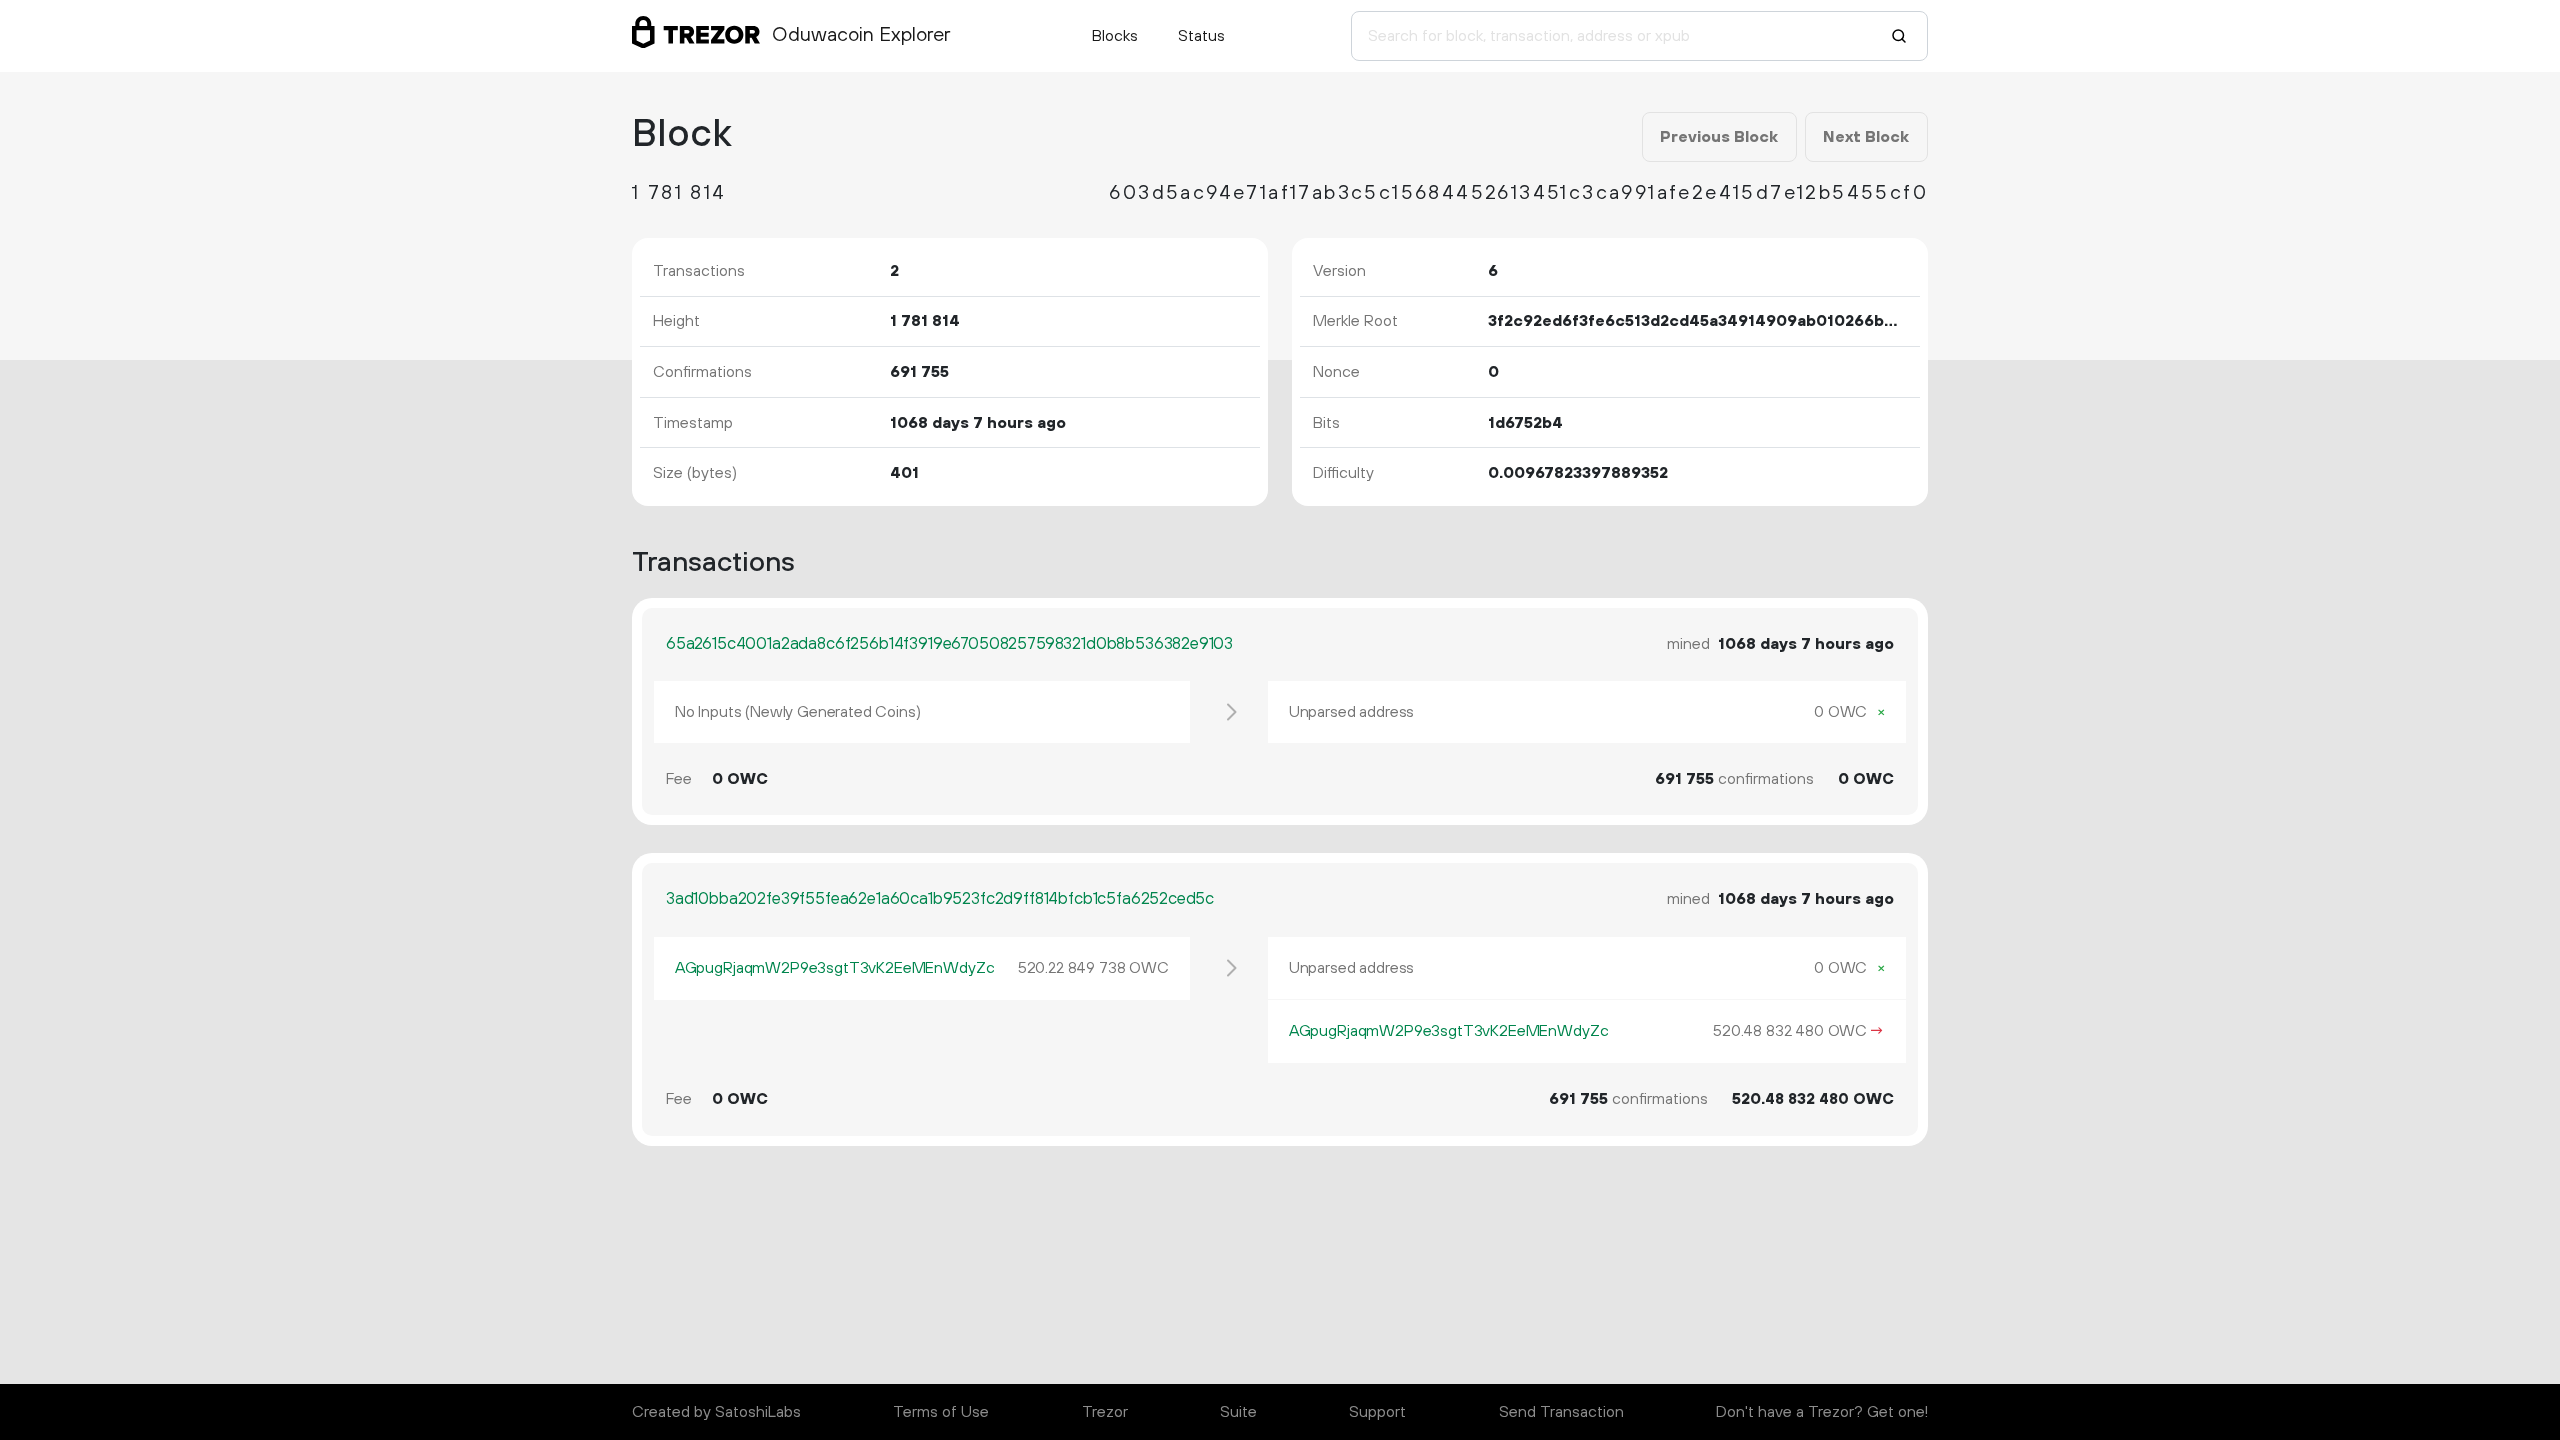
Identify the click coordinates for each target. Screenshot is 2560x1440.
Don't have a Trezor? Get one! (1822, 1412)
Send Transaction (1561, 1412)
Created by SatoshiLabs (716, 1412)
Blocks (1115, 36)
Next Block (1866, 137)
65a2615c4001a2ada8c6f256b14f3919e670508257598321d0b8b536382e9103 (949, 644)
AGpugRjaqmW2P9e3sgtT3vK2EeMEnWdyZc (835, 968)
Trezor (1105, 1412)
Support (1377, 1412)
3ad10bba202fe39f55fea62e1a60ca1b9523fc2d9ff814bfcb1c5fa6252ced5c (940, 899)
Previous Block (1719, 137)
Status (1201, 36)
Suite (1238, 1412)
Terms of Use (941, 1412)
